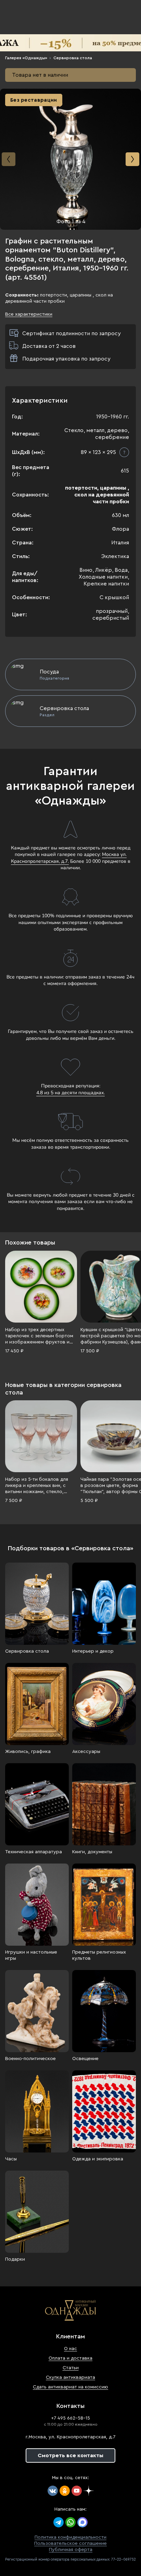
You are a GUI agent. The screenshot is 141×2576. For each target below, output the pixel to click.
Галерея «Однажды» (26, 58)
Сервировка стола (73, 58)
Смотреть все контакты (70, 2455)
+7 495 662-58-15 (70, 2418)
